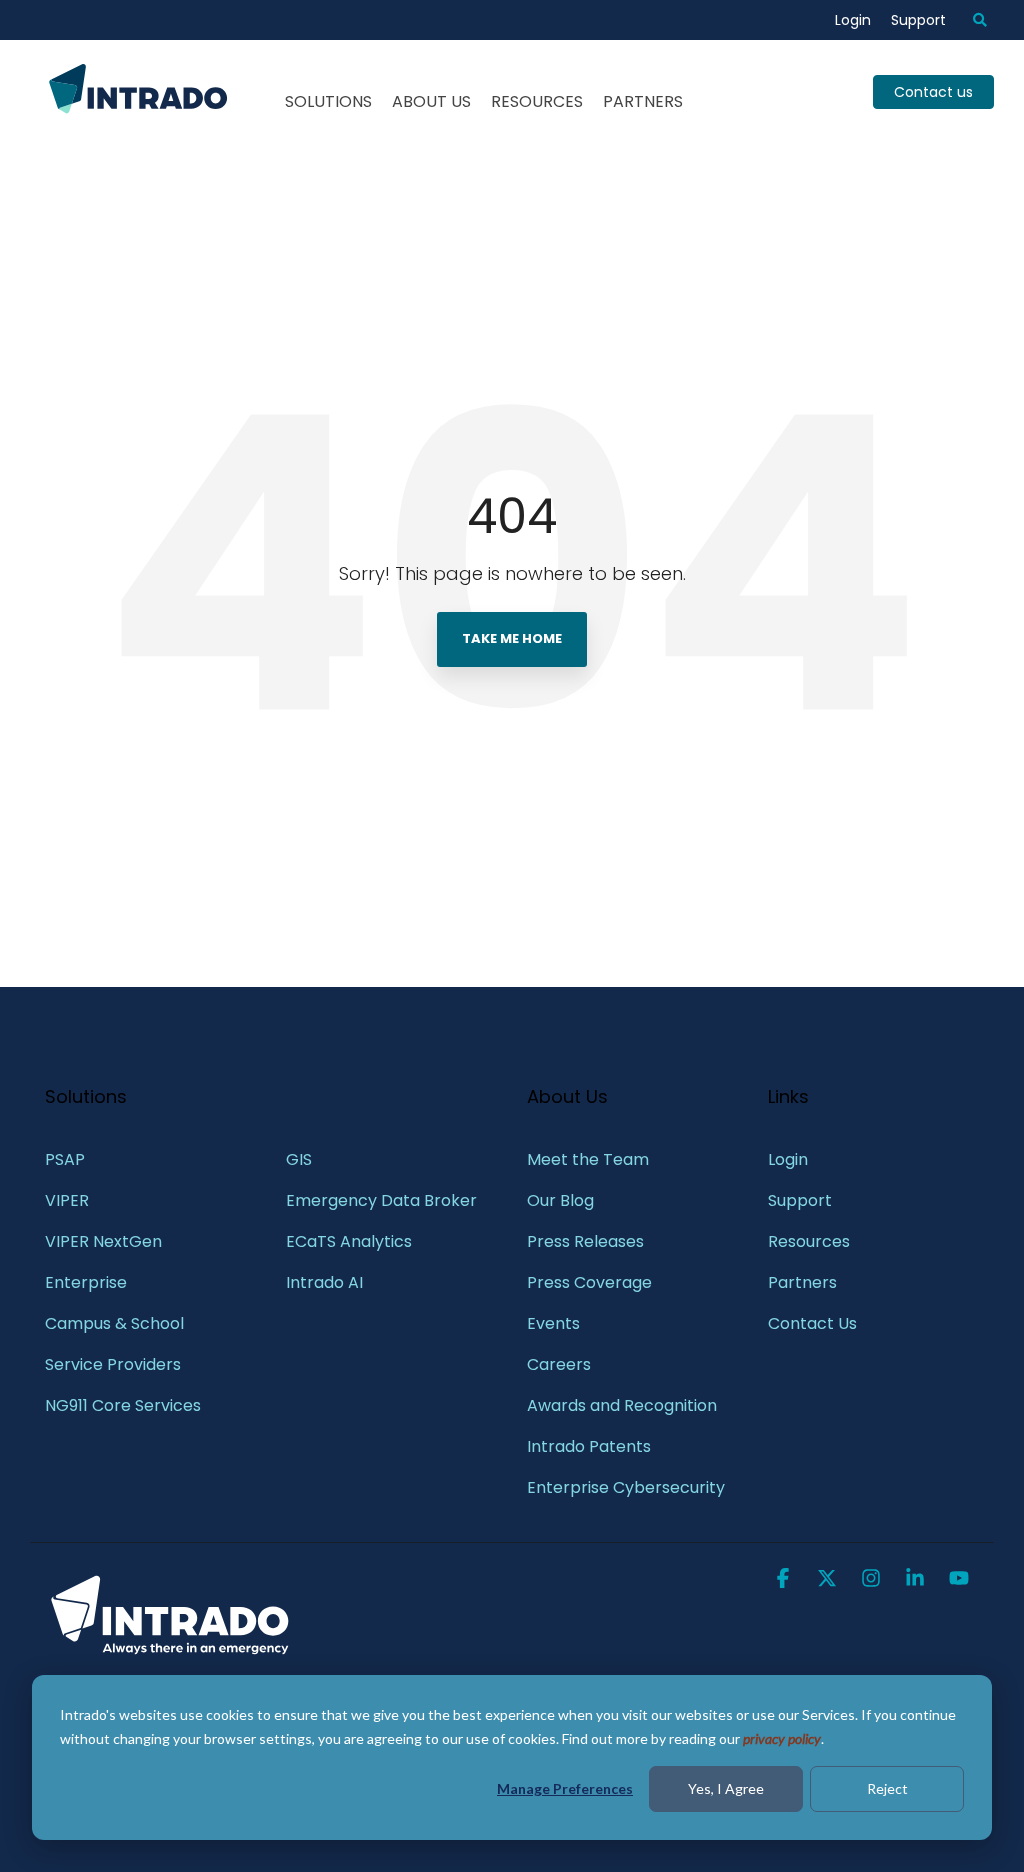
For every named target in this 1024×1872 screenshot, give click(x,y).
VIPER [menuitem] (67, 1200)
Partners (643, 101)
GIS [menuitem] (301, 1159)
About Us (431, 101)
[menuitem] (970, 20)
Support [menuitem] (918, 20)
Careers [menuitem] (559, 1364)
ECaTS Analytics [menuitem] (349, 1241)
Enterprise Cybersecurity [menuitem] (626, 1487)
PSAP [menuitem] (65, 1159)
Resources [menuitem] (809, 1241)
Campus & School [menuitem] (116, 1323)
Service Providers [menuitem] (113, 1364)
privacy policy (782, 1738)
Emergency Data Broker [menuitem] (381, 1200)
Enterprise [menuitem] (88, 1282)
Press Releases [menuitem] (585, 1241)
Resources (537, 101)
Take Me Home (512, 638)
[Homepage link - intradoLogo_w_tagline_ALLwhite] (170, 1652)
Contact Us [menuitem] (812, 1323)
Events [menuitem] (553, 1323)
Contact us (933, 92)
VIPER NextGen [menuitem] (103, 1241)
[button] (785, 1580)
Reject (887, 1788)
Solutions (328, 101)
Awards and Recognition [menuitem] (622, 1405)
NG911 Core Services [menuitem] (123, 1405)
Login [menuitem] (853, 20)
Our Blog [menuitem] (560, 1200)
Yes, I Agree (726, 1788)
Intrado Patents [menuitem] (589, 1446)
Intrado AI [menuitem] (324, 1282)
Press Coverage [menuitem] (589, 1282)
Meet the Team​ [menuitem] (588, 1159)
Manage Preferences (565, 1788)
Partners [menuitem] (802, 1282)
